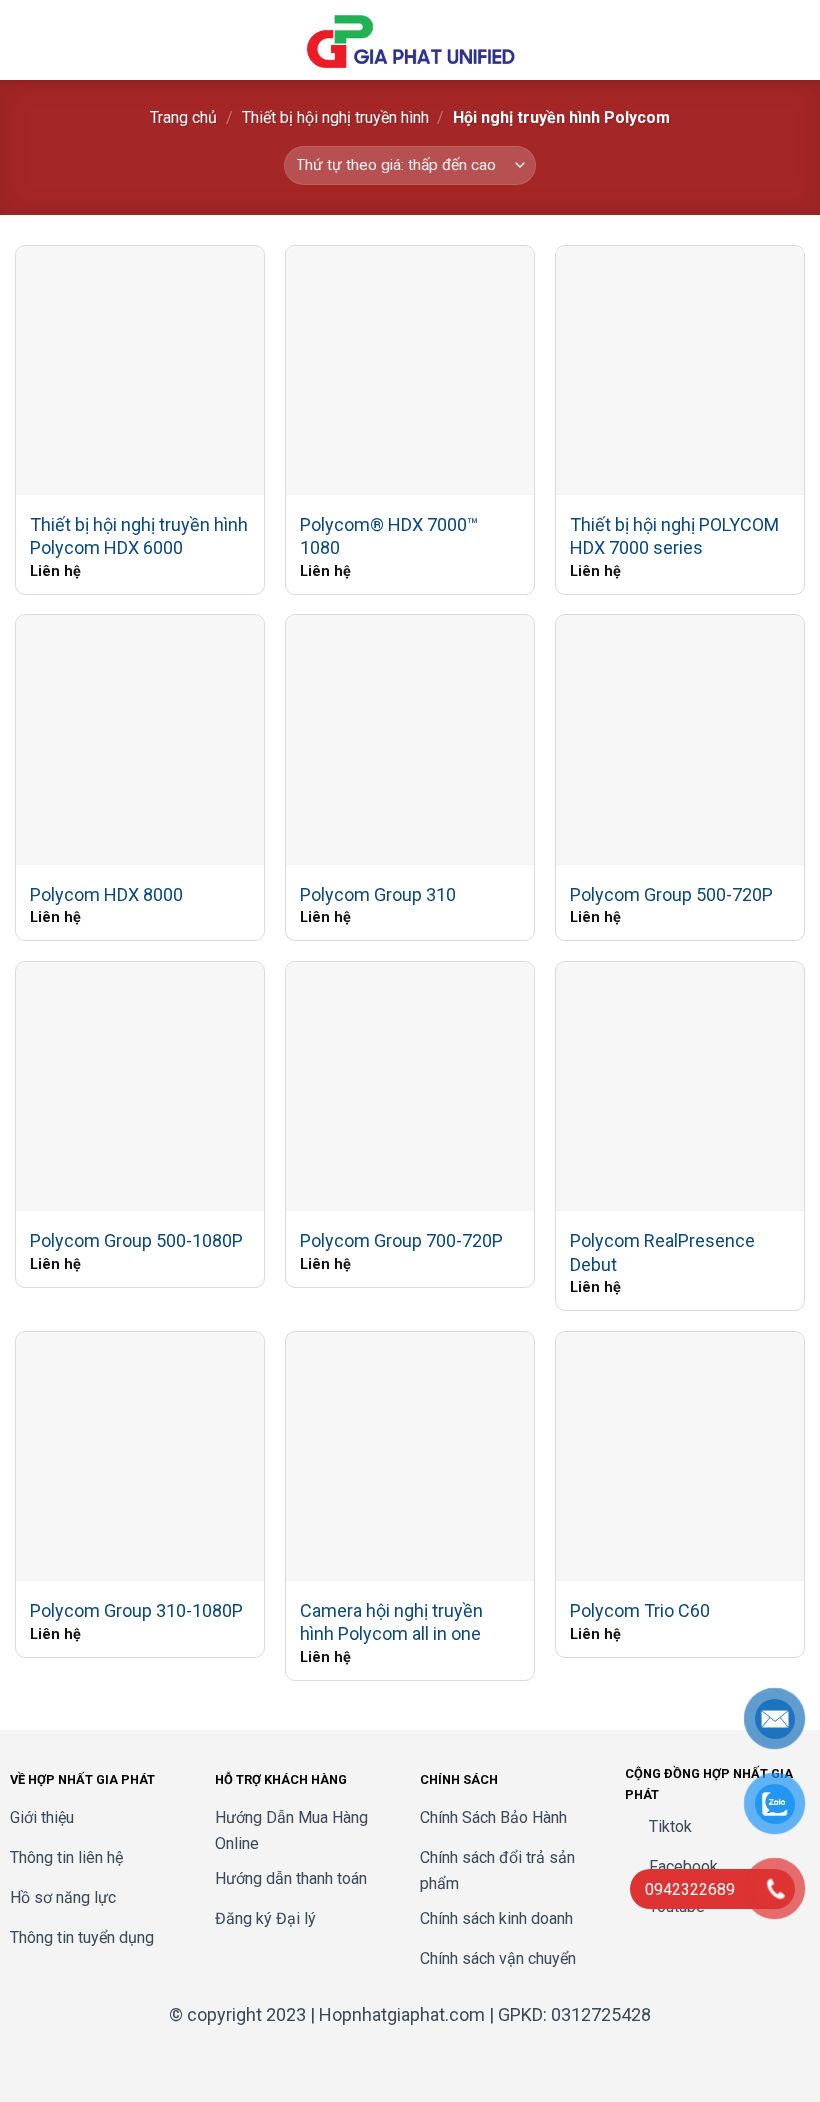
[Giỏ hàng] (795, 40)
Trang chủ (183, 117)
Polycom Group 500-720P (671, 894)
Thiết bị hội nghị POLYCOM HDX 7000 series (674, 536)
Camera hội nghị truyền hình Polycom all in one (391, 1622)
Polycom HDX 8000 (106, 894)
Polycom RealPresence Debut (662, 1252)
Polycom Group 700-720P (401, 1240)
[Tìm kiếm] (763, 40)
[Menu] (27, 39)
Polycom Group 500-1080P (136, 1240)
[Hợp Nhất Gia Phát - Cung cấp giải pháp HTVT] (410, 40)
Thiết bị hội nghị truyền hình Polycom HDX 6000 (139, 536)
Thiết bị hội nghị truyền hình (335, 117)
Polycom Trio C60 (640, 1610)
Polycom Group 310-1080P (136, 1610)
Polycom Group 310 (378, 894)
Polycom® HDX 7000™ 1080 (389, 536)
